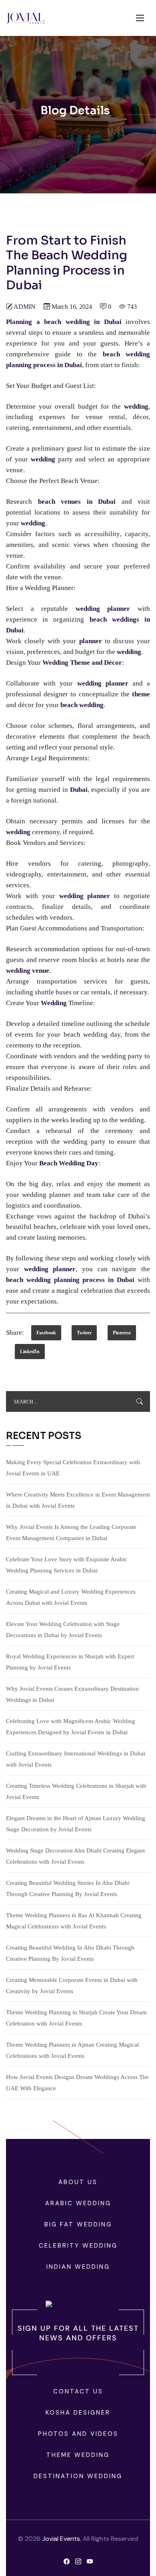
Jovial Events (61, 2539)
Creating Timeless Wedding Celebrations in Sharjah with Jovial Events (76, 1791)
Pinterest (122, 1333)
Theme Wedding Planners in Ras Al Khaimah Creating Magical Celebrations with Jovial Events (74, 1921)
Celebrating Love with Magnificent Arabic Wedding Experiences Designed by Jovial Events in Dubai (71, 1727)
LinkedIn (30, 1352)
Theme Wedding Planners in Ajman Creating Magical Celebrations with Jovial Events (72, 2050)
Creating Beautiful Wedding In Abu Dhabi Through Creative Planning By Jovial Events (70, 1953)
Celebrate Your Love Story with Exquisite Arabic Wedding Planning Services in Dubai (67, 1565)
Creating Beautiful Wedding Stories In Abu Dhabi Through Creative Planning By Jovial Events (68, 1888)
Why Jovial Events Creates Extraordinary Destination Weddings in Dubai (72, 1694)
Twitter (84, 1333)
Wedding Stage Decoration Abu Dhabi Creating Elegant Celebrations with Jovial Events (75, 1856)
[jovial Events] (25, 18)
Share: (15, 1333)
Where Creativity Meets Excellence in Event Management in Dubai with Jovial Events (78, 1500)
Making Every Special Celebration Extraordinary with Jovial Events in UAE (73, 1468)
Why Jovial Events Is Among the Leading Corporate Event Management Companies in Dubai (71, 1532)
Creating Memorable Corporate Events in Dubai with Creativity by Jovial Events (72, 1986)
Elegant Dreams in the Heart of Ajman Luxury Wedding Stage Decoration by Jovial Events (76, 1824)
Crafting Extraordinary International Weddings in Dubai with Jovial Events (76, 1759)
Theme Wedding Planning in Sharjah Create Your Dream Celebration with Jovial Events (76, 2018)
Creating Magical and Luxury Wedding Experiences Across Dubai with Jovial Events (71, 1597)
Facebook (46, 1333)
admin (25, 307)
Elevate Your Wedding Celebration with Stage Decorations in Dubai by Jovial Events (63, 1630)
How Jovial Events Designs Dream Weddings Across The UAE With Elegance (77, 2083)
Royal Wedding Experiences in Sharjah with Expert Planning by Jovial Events (70, 1662)
